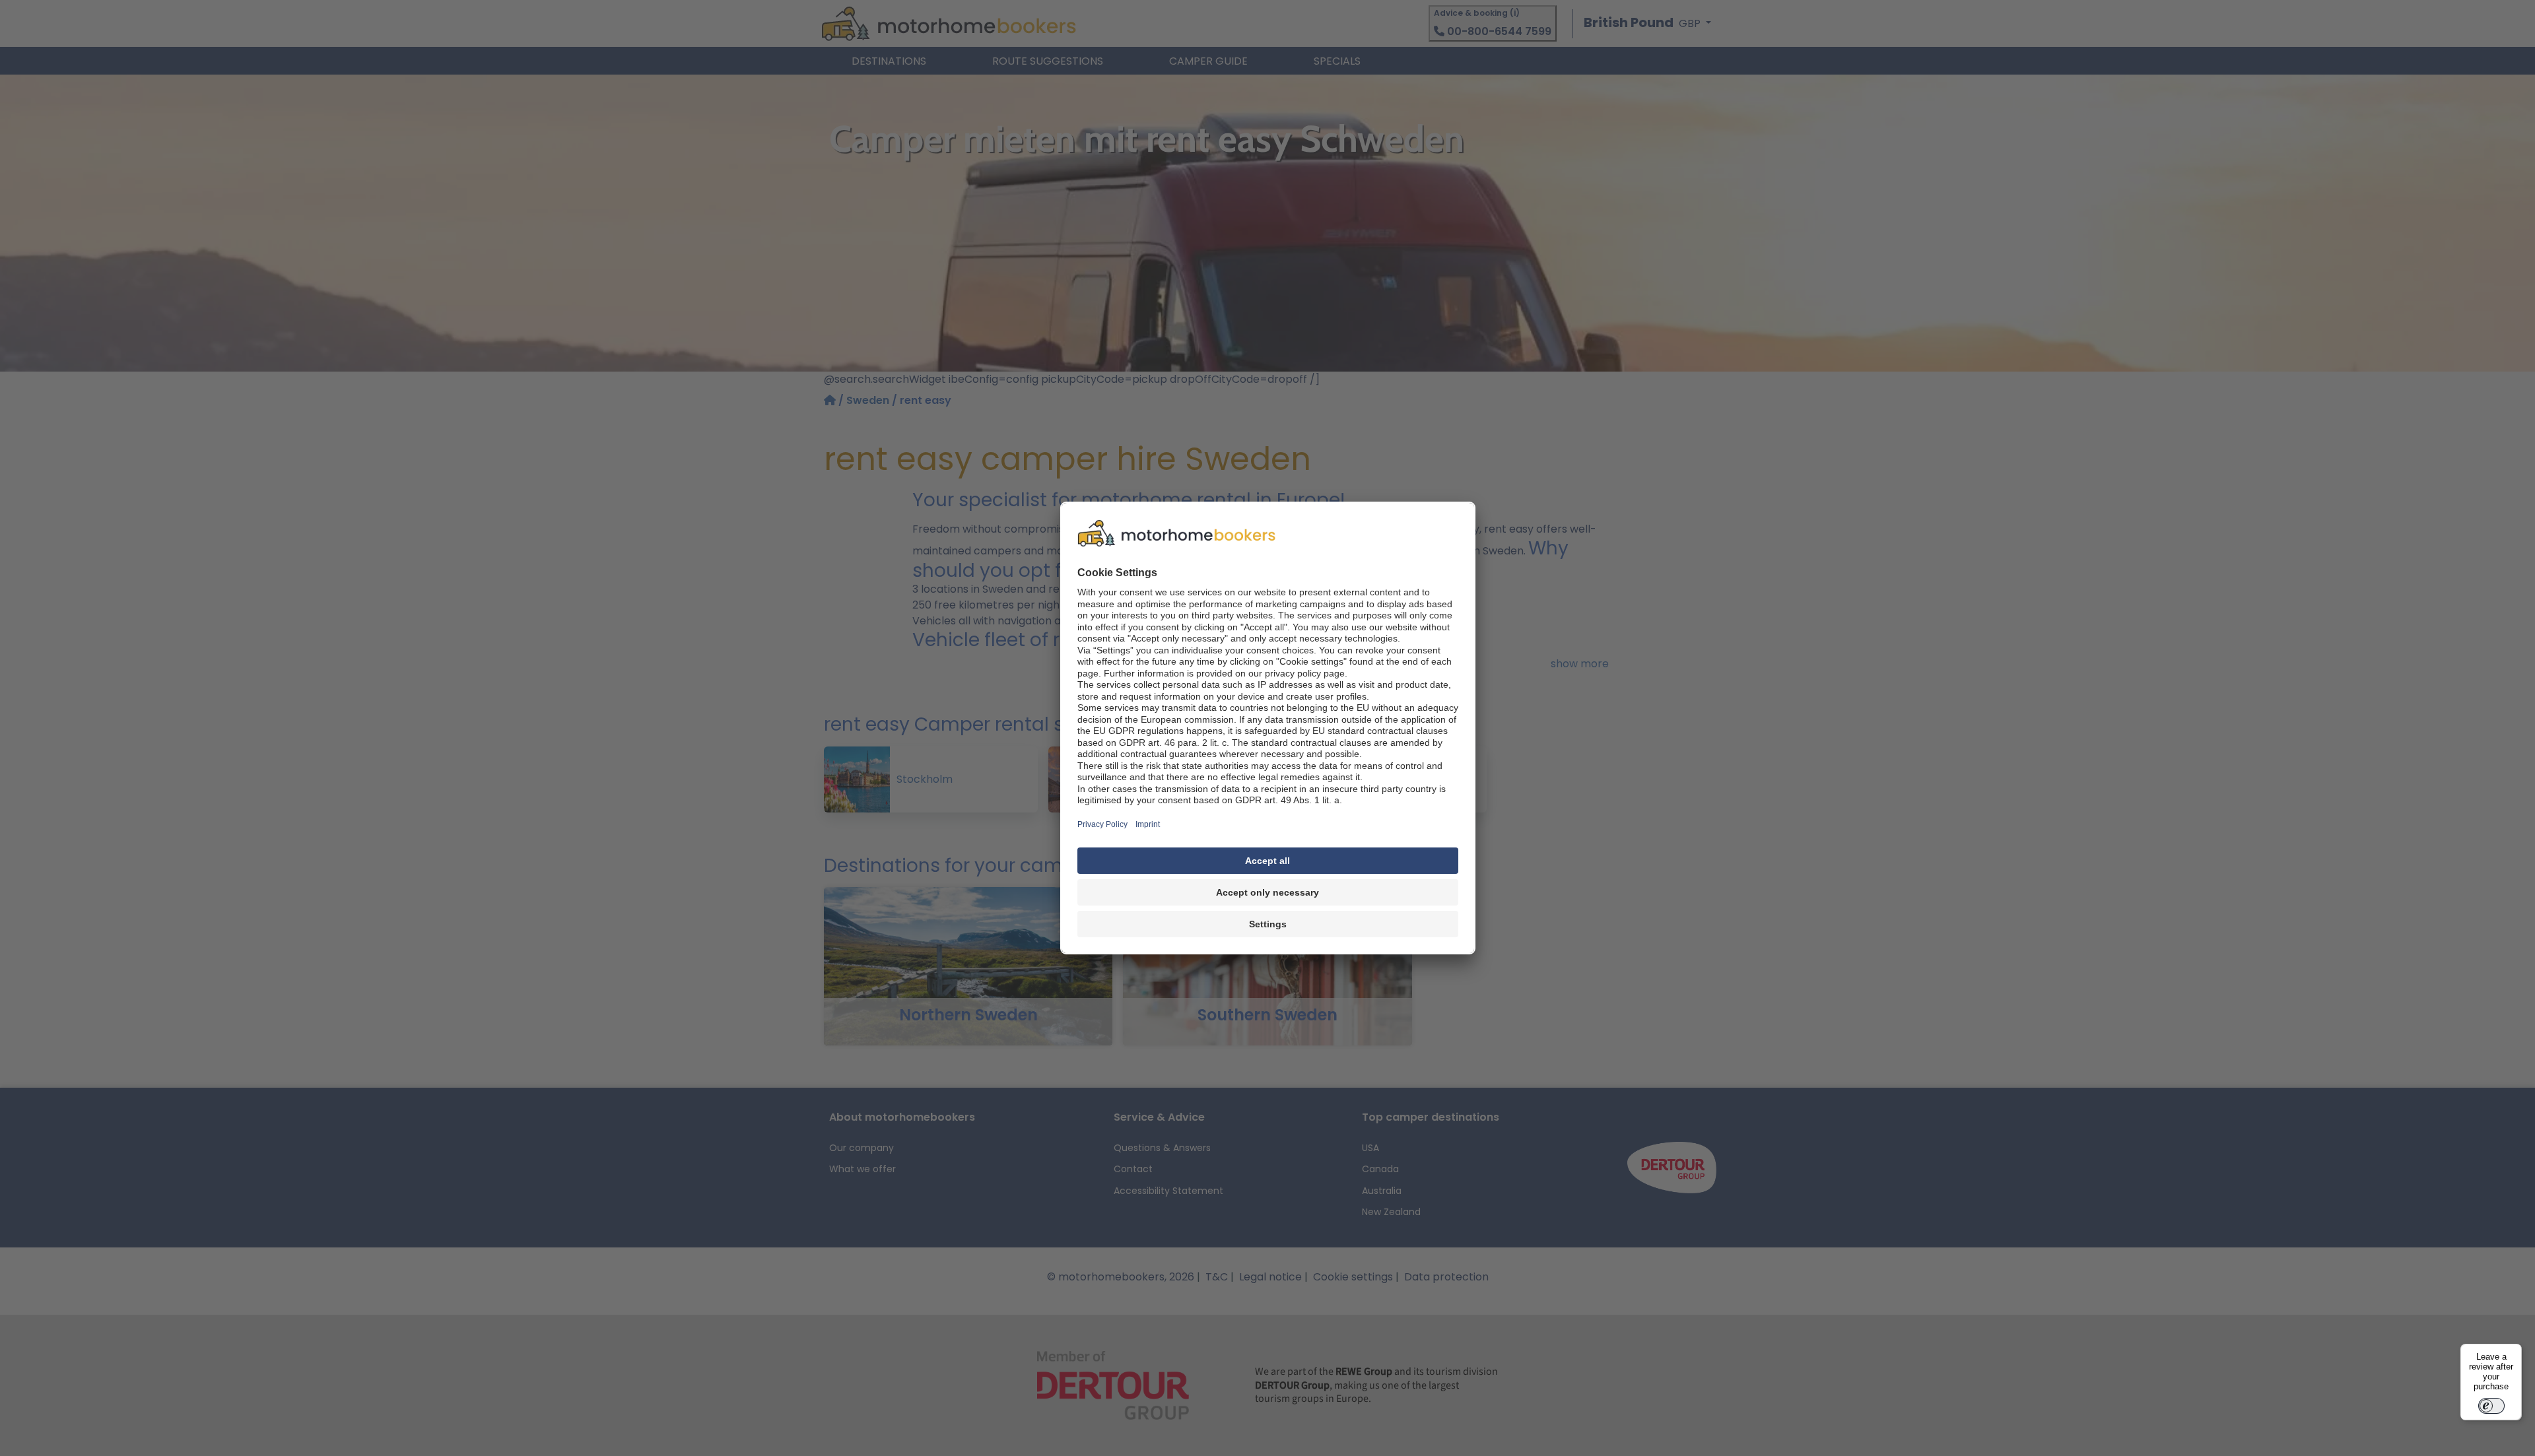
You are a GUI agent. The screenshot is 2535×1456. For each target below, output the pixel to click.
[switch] (2491, 1406)
